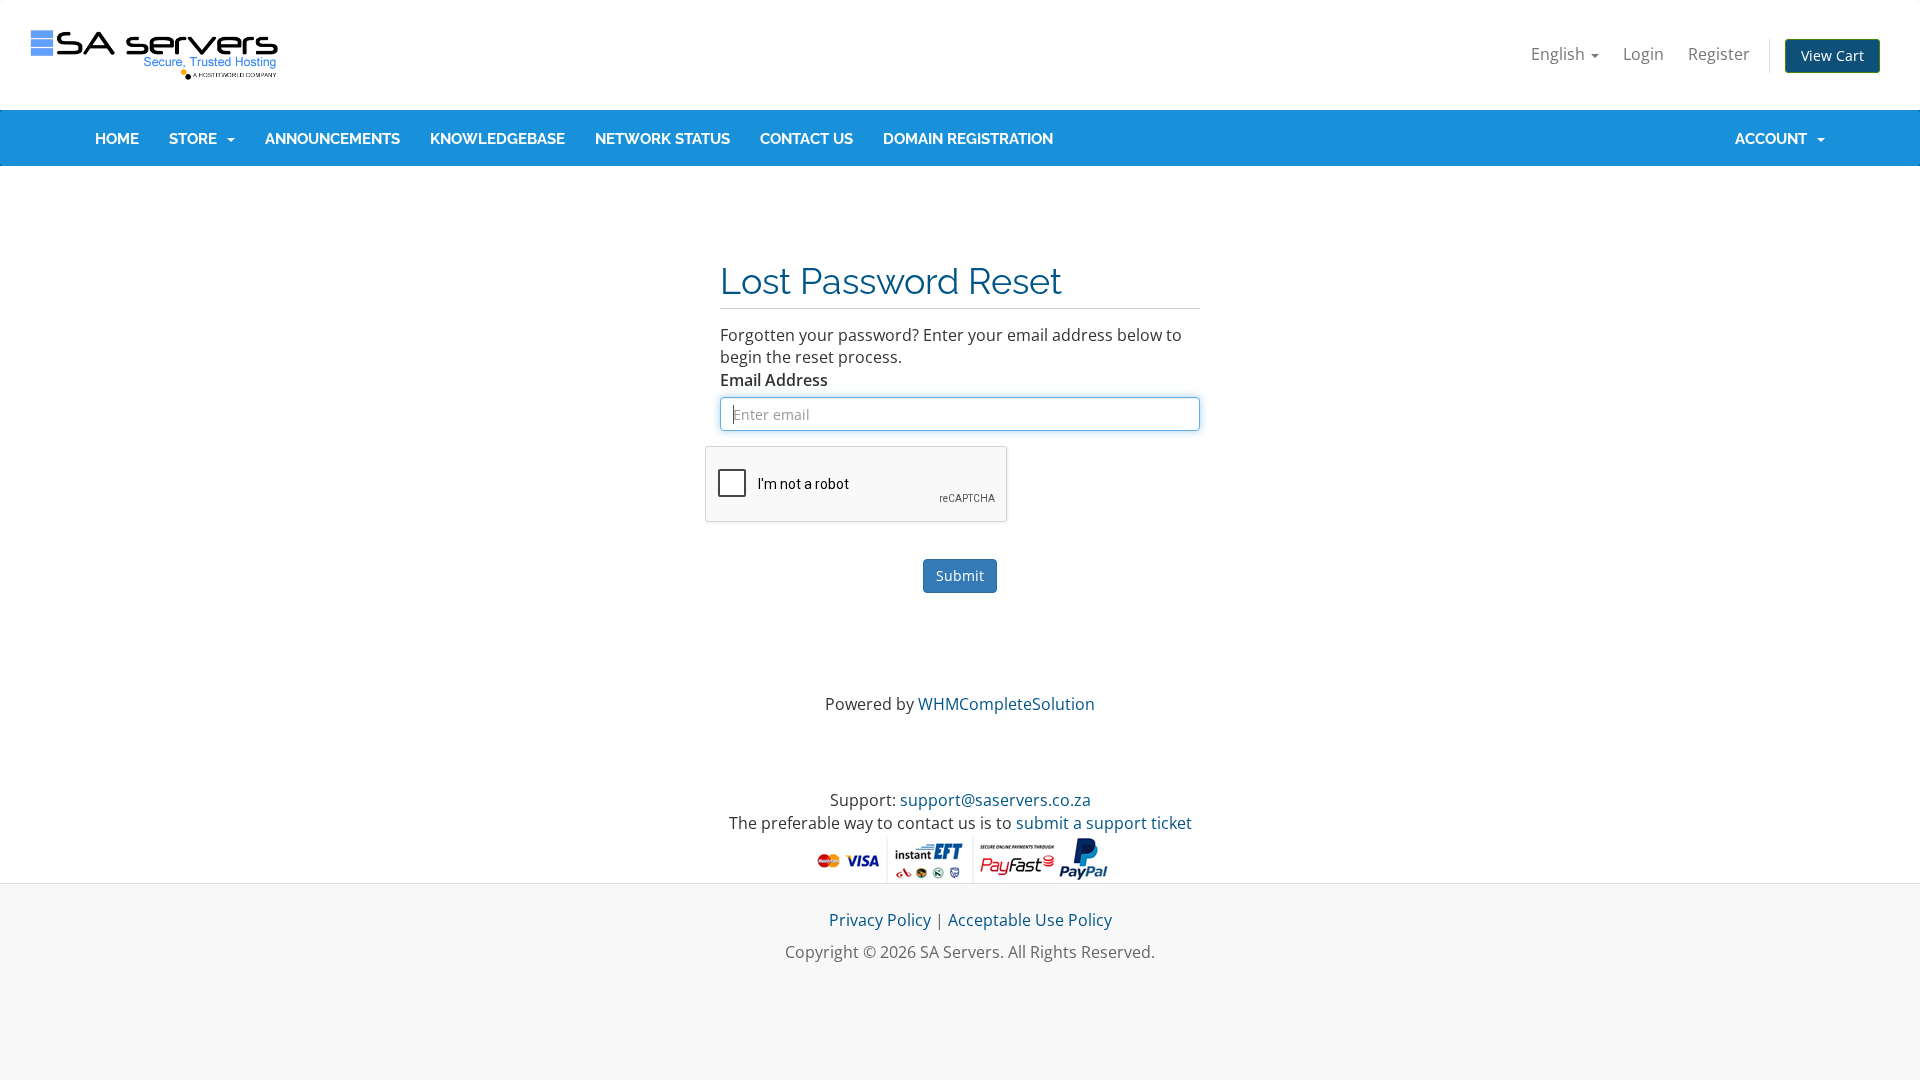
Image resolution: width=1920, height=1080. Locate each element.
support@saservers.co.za (995, 800)
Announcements (332, 139)
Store (197, 139)
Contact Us (806, 139)
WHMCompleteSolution (1006, 704)
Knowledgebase (497, 139)
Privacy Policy (880, 920)
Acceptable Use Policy (1030, 920)
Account (1775, 139)
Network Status (662, 139)
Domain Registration (968, 139)
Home (117, 139)
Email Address (774, 380)
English (1560, 54)
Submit (960, 575)
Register (1719, 54)
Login (1643, 54)
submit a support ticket (1104, 823)
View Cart (1832, 55)
